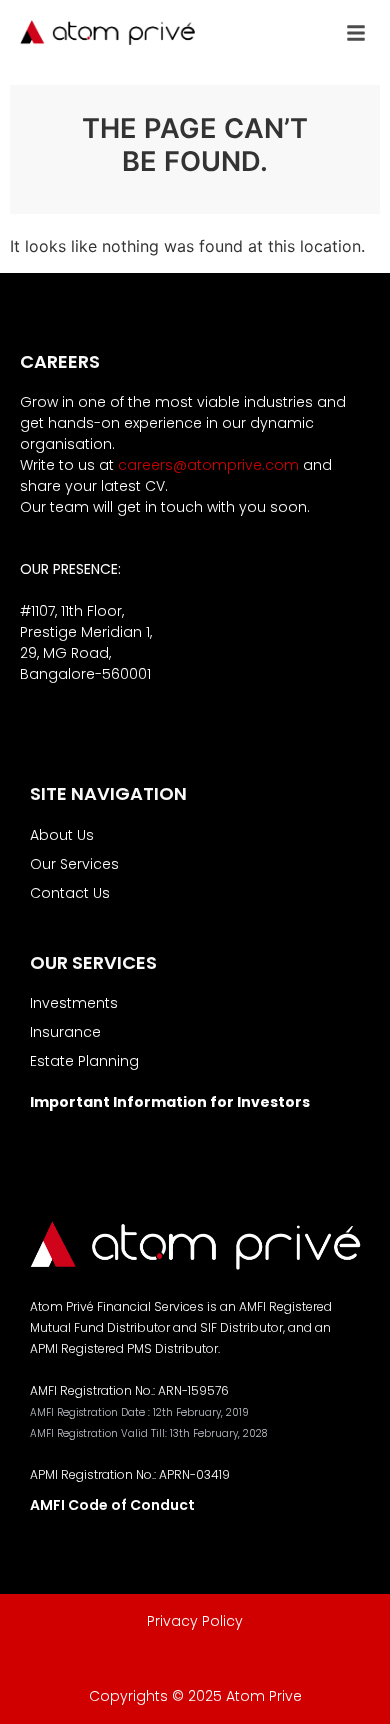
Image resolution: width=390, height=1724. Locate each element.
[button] (356, 33)
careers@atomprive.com (208, 465)
